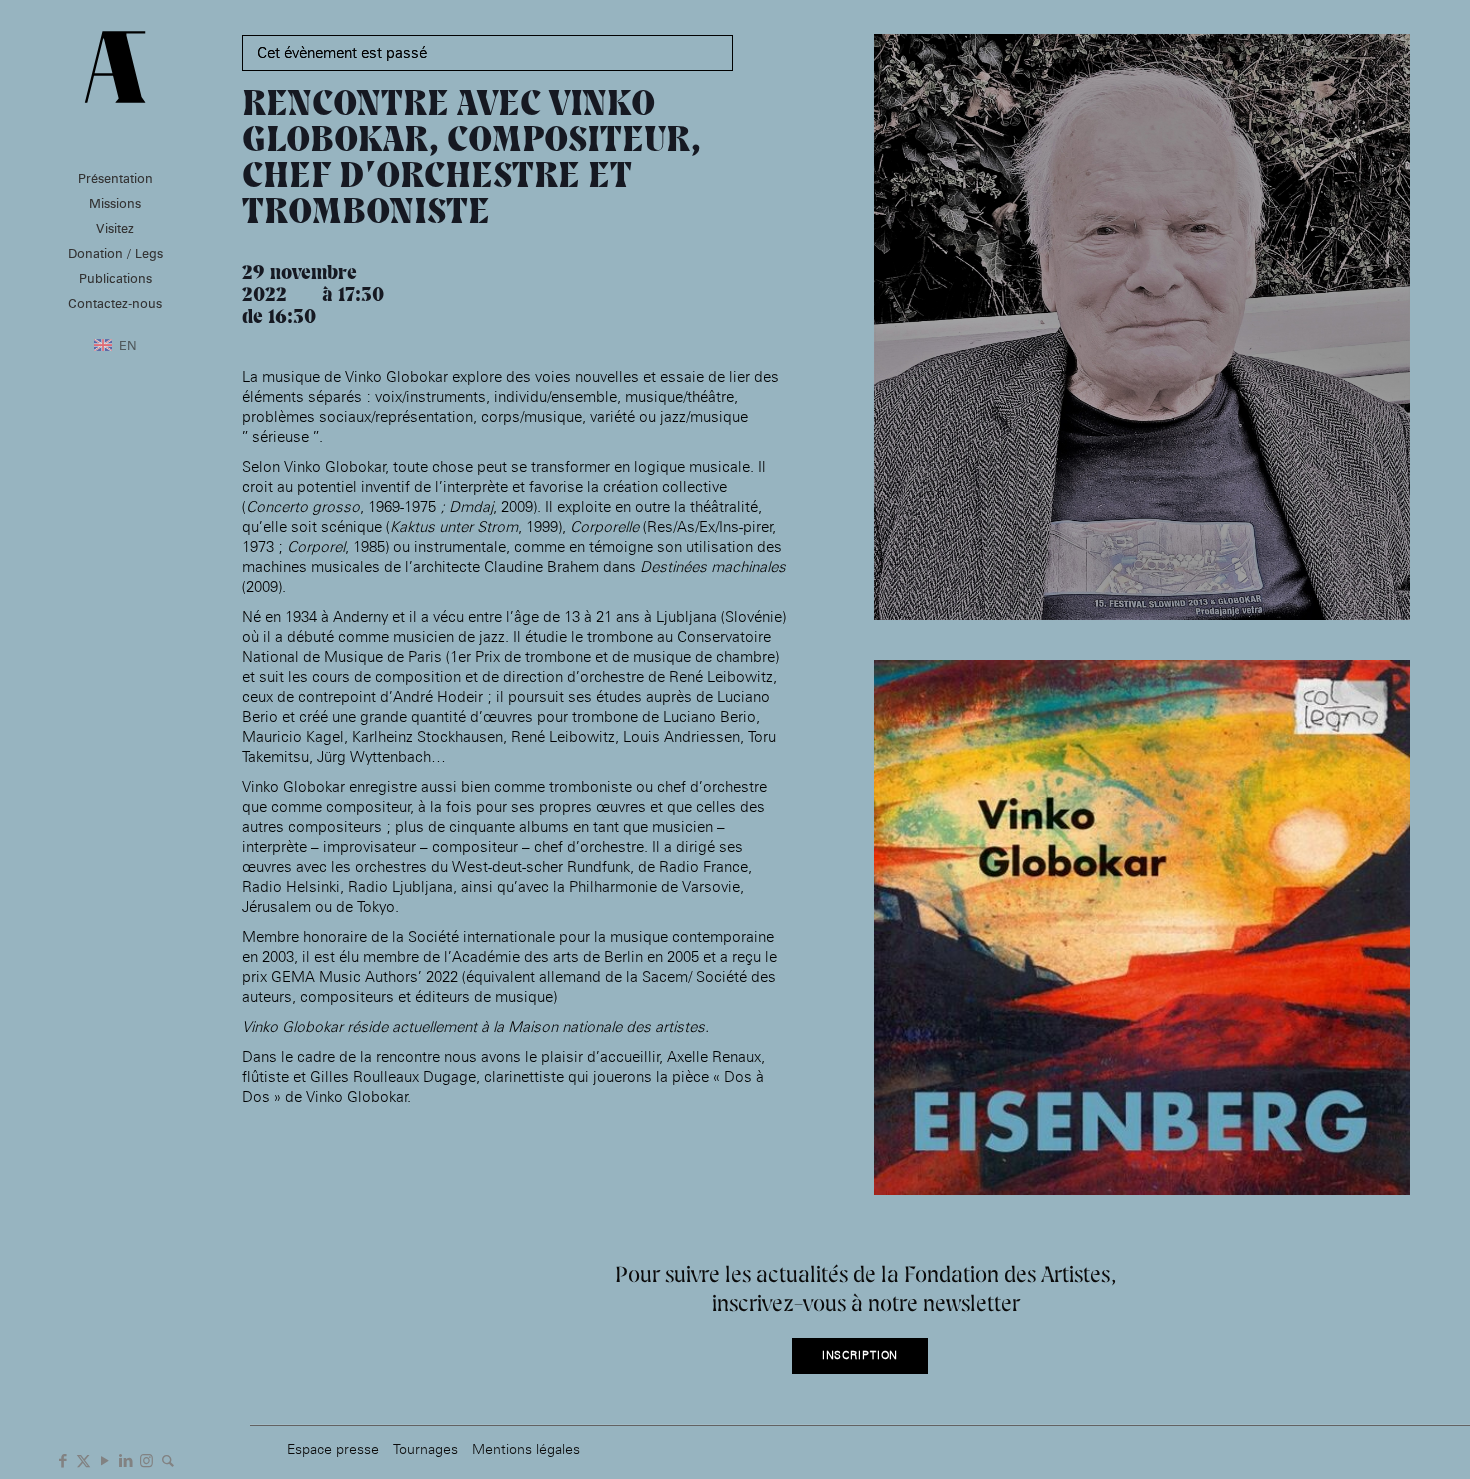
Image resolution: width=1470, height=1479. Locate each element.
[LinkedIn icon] (125, 1459)
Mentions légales (526, 1448)
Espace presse (333, 1448)
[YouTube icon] (104, 1459)
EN (128, 345)
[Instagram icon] (146, 1459)
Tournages (425, 1448)
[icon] (167, 1459)
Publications (115, 278)
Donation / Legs (115, 253)
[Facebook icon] (62, 1459)
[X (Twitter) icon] (83, 1459)
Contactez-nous (115, 303)
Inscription (860, 1355)
